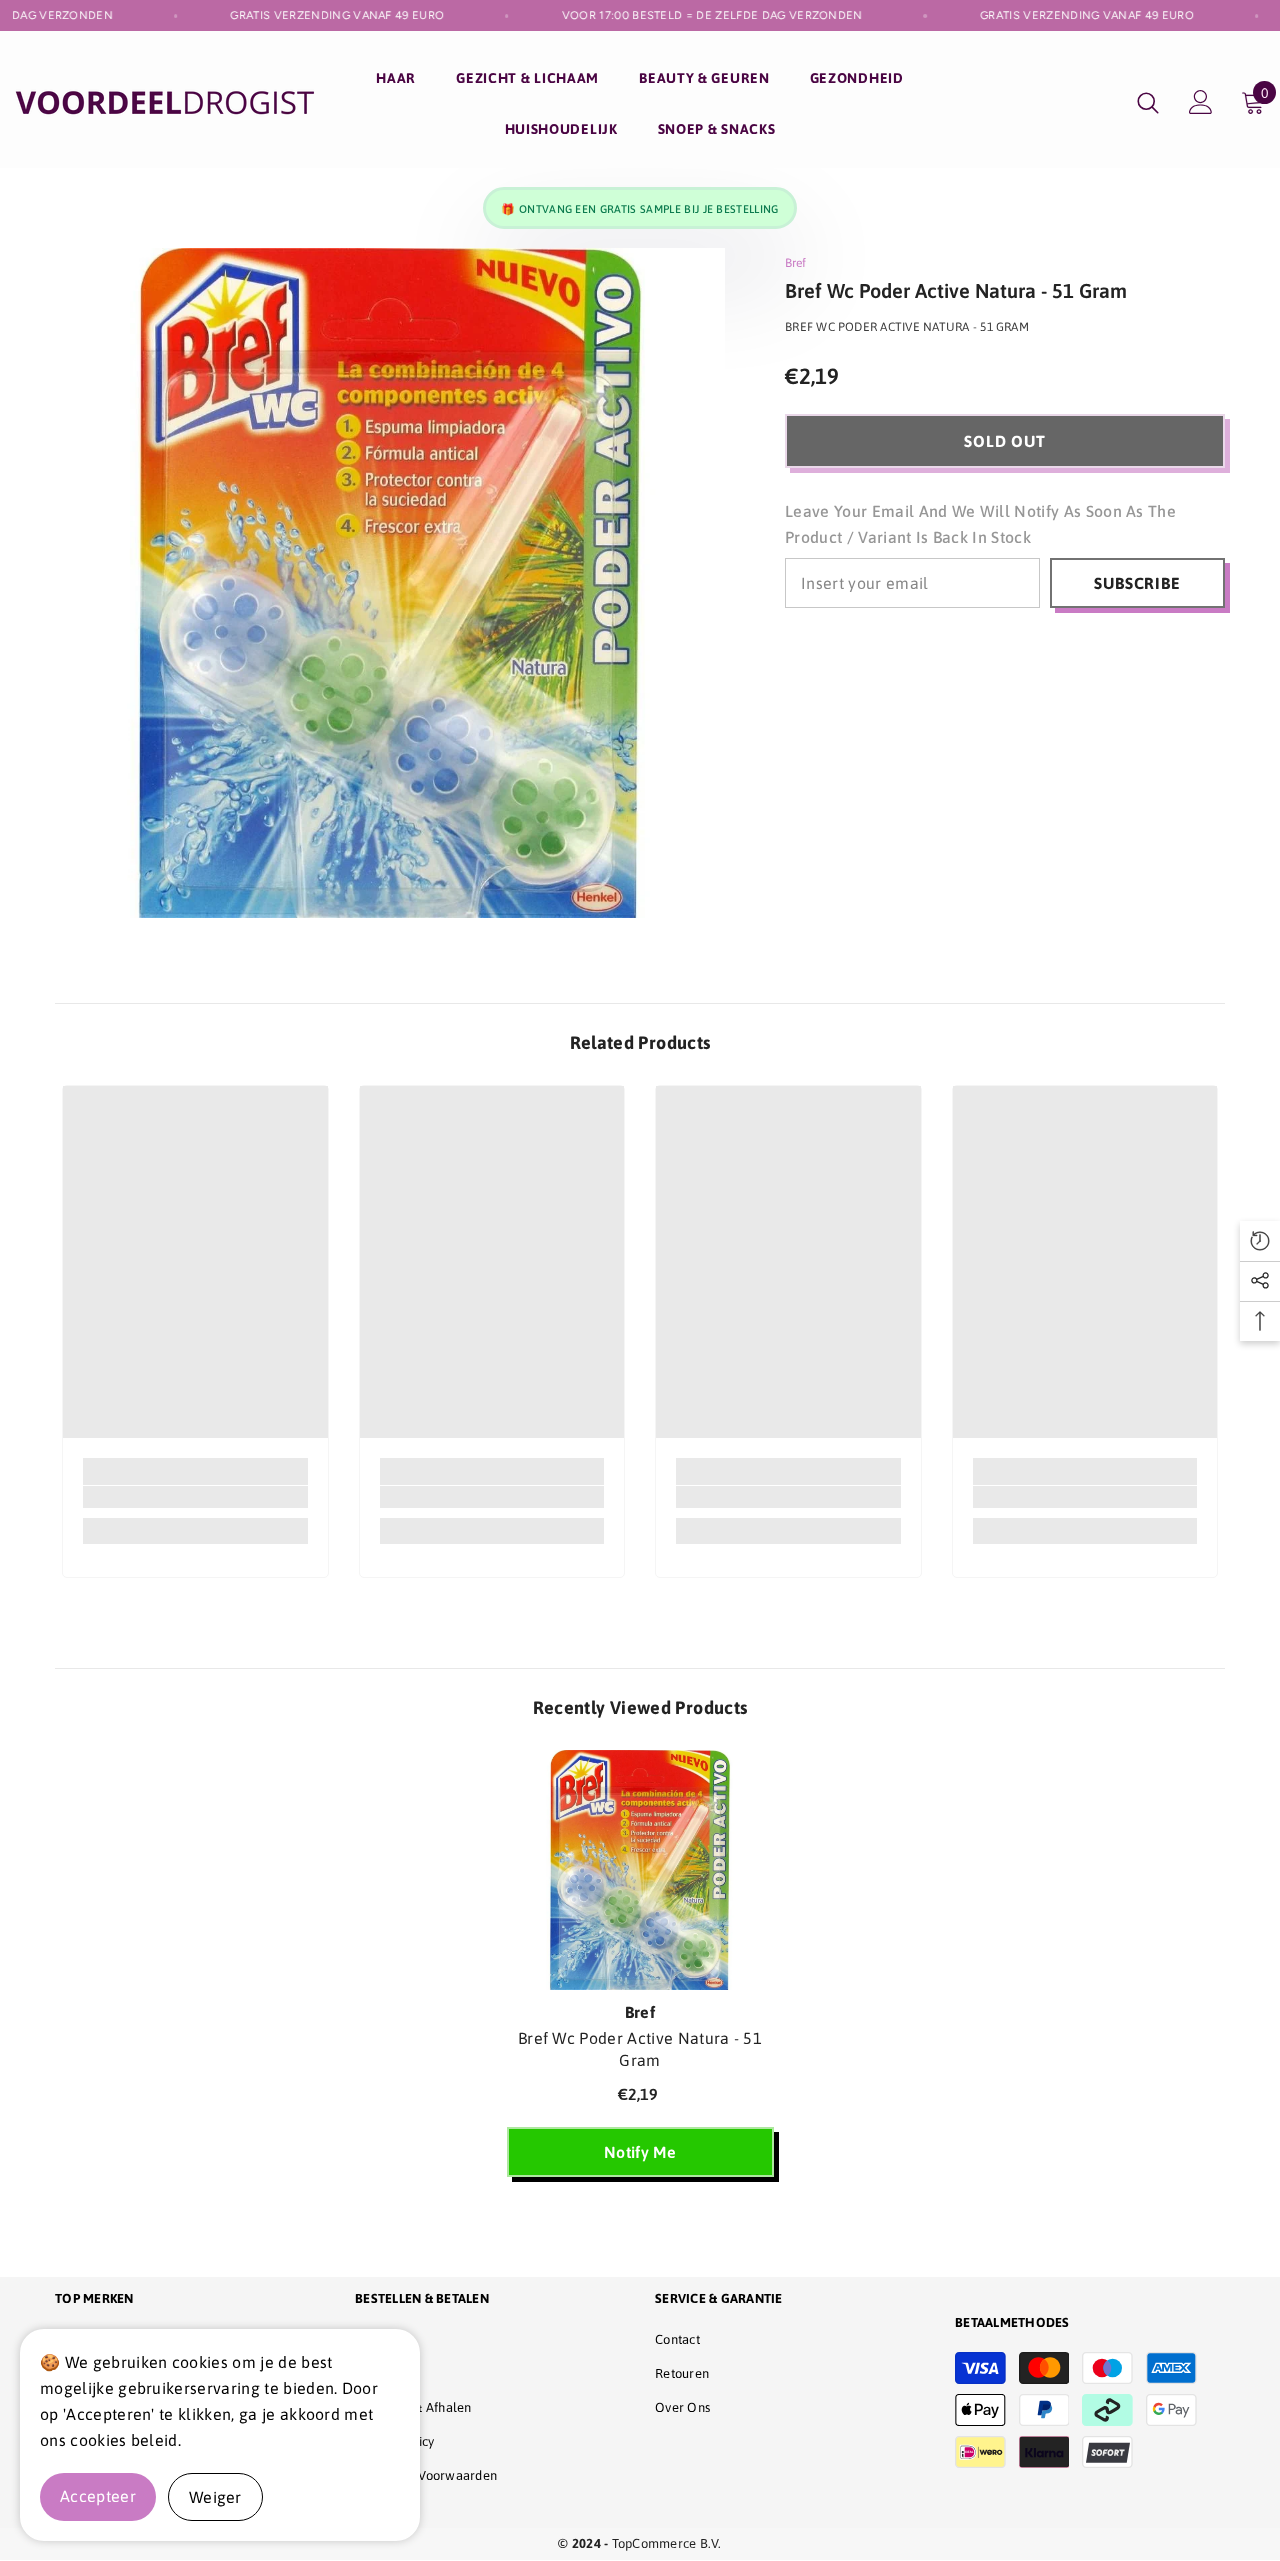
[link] (195, 1497)
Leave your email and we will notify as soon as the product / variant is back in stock (980, 524)
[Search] (1148, 102)
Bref (795, 263)
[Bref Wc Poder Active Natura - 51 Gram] (640, 1870)
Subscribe (1137, 583)
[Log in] (1201, 102)
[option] (640, 1973)
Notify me (640, 2152)
